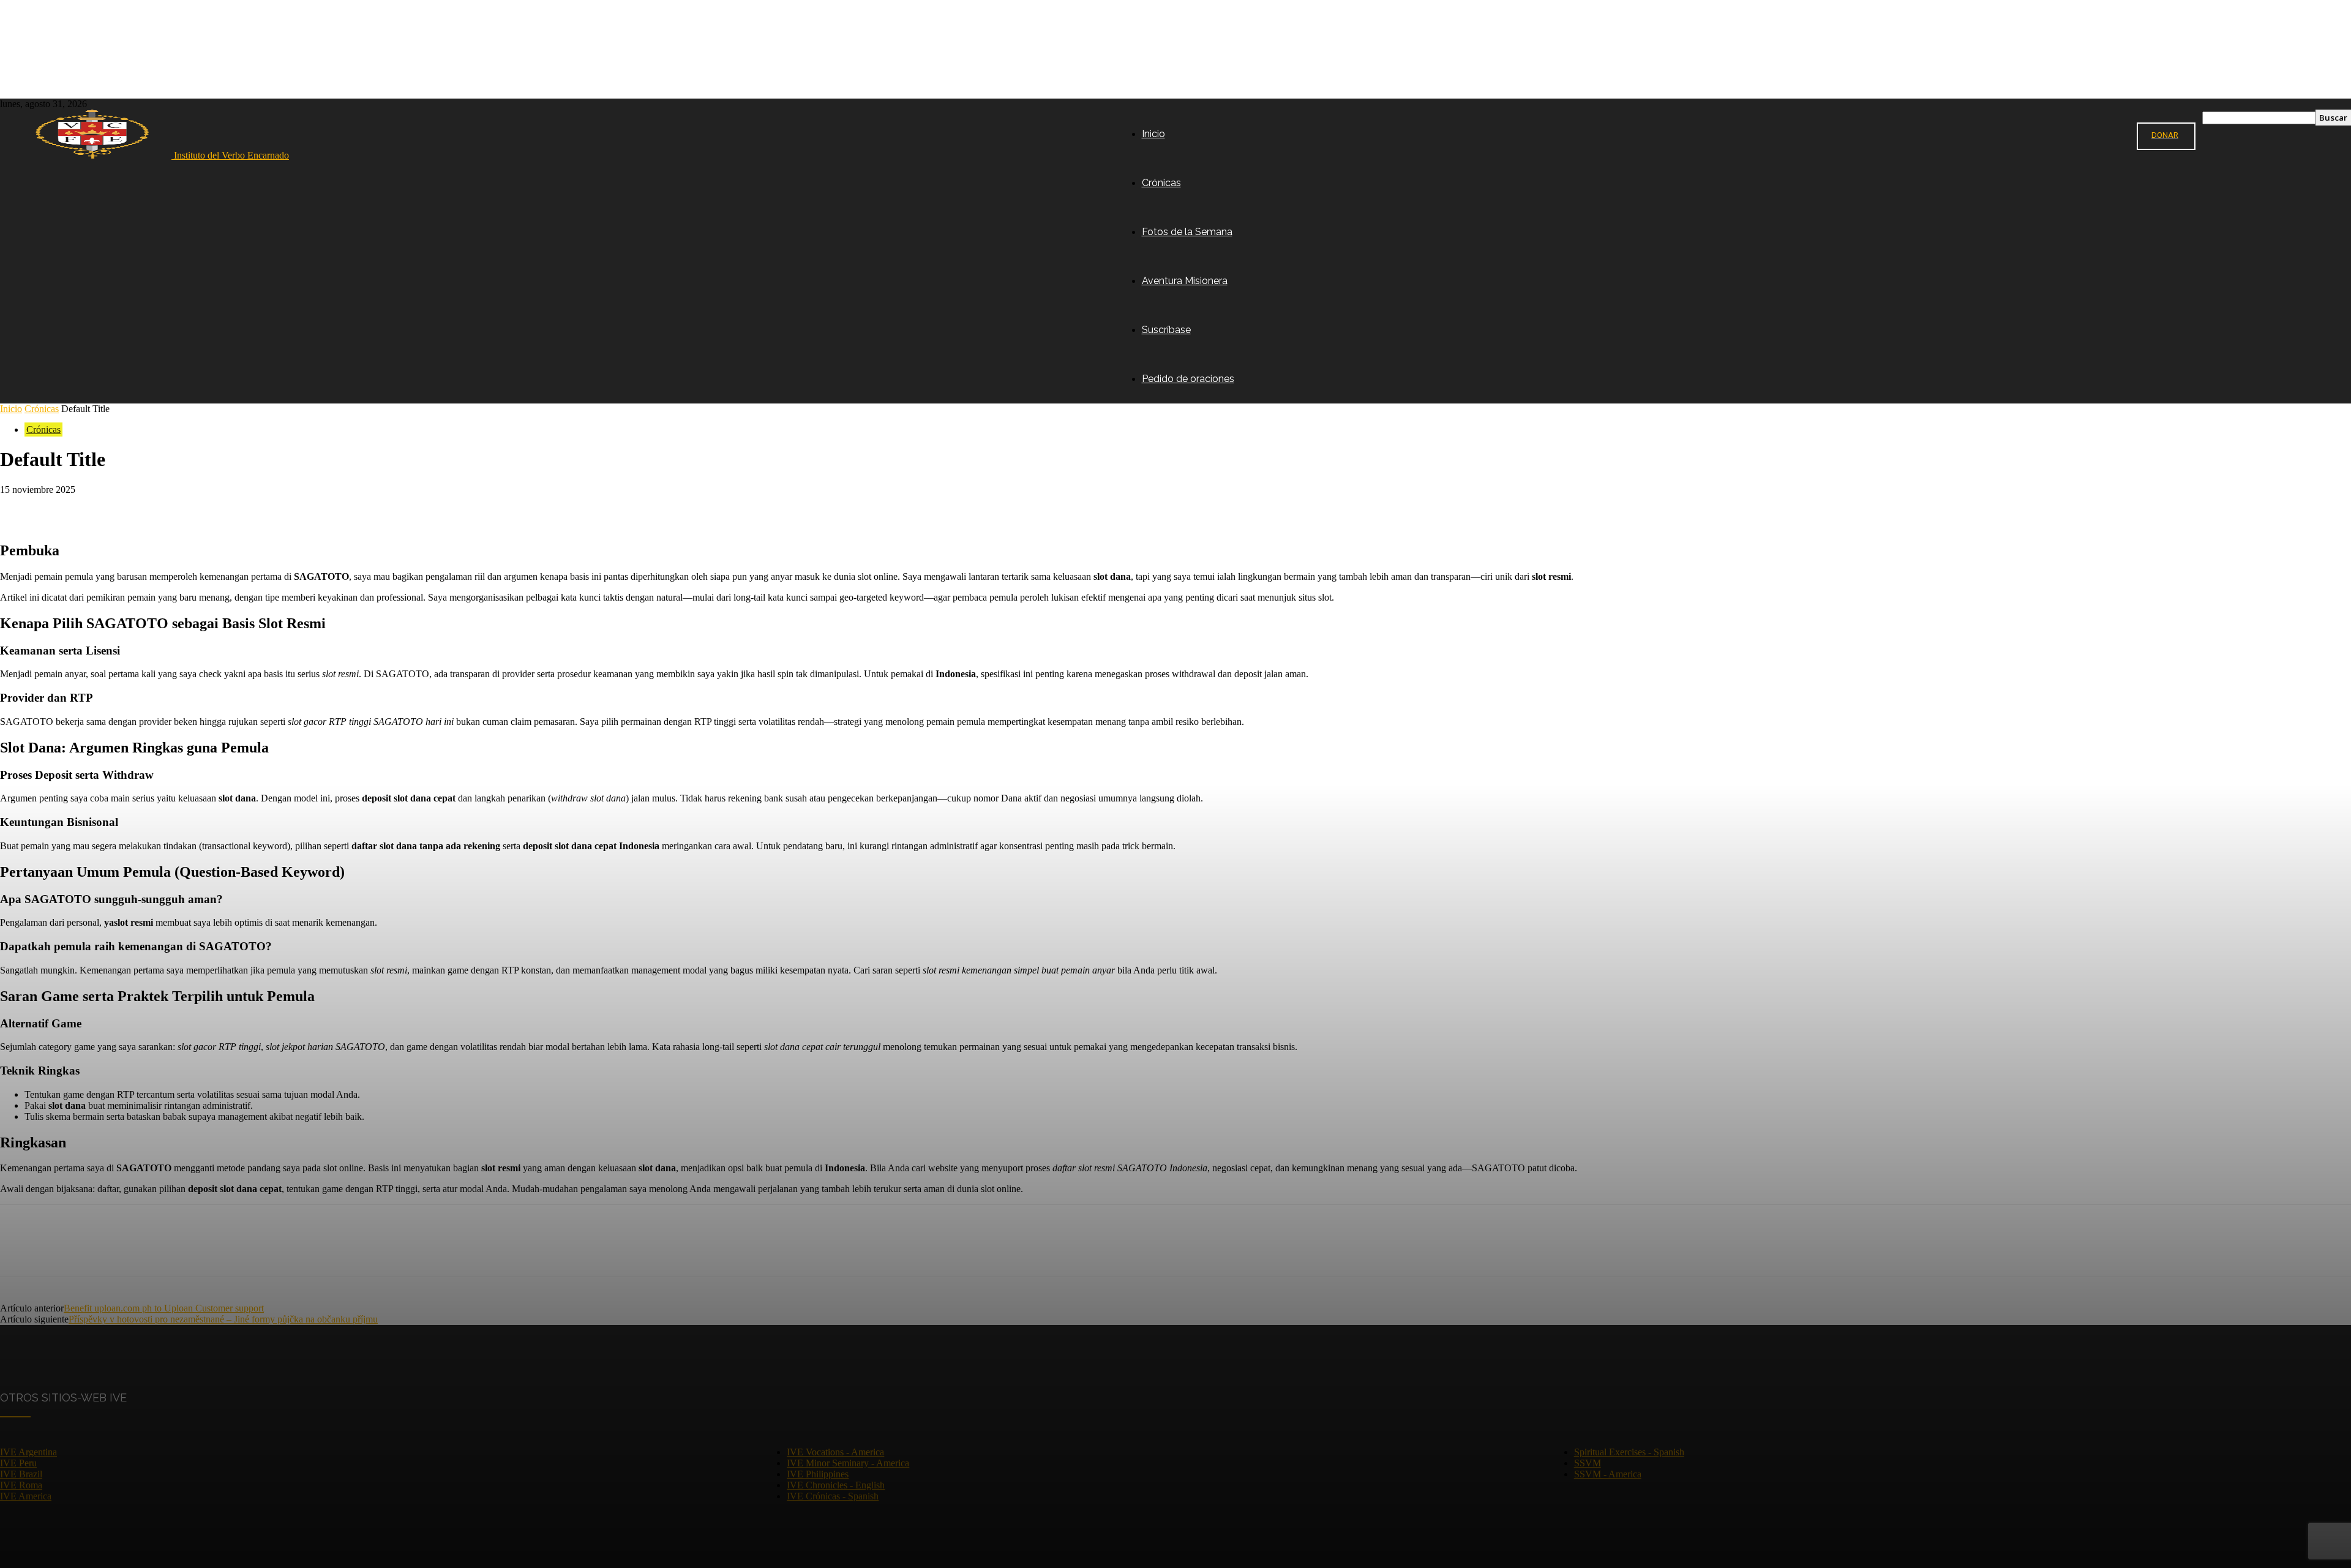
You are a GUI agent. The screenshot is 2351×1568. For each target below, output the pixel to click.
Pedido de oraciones (1188, 379)
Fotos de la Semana (1187, 232)
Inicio (1153, 134)
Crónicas (1161, 183)
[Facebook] (20, 508)
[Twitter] (64, 508)
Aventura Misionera (1185, 281)
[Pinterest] (108, 508)
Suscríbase (1166, 330)
